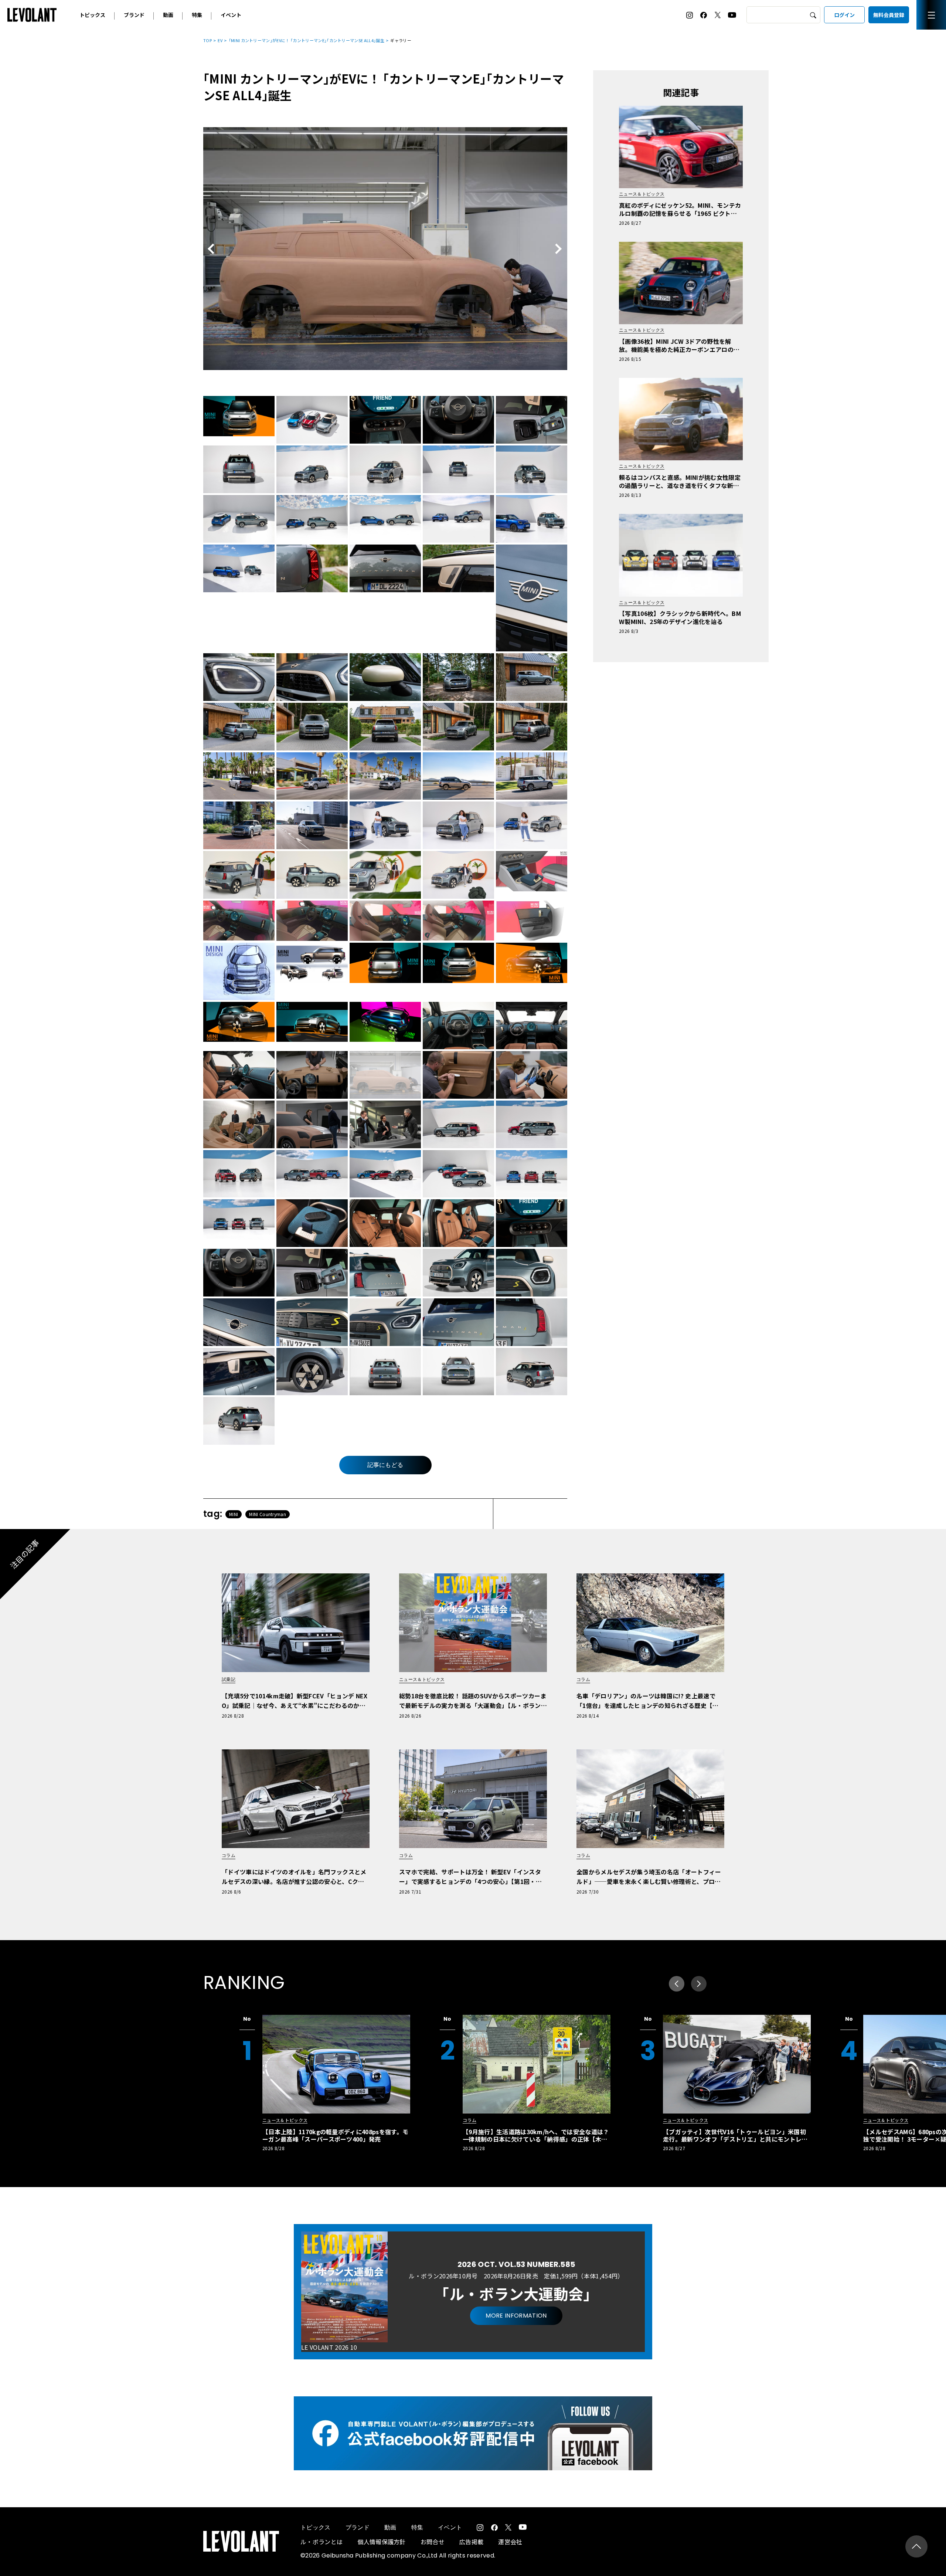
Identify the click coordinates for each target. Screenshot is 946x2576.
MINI (234, 1514)
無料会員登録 (889, 15)
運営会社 (510, 2542)
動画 (168, 15)
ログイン (844, 15)
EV (220, 40)
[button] (699, 1984)
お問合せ (433, 2542)
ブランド (134, 15)
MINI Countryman (268, 1514)
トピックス (92, 15)
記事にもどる (385, 1465)
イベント (231, 15)
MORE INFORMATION (516, 2316)
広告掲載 (471, 2542)
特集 (197, 15)
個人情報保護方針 (382, 2542)
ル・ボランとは (321, 2542)
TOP (207, 40)
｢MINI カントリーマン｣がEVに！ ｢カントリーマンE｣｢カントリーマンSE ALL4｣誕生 (307, 40)
